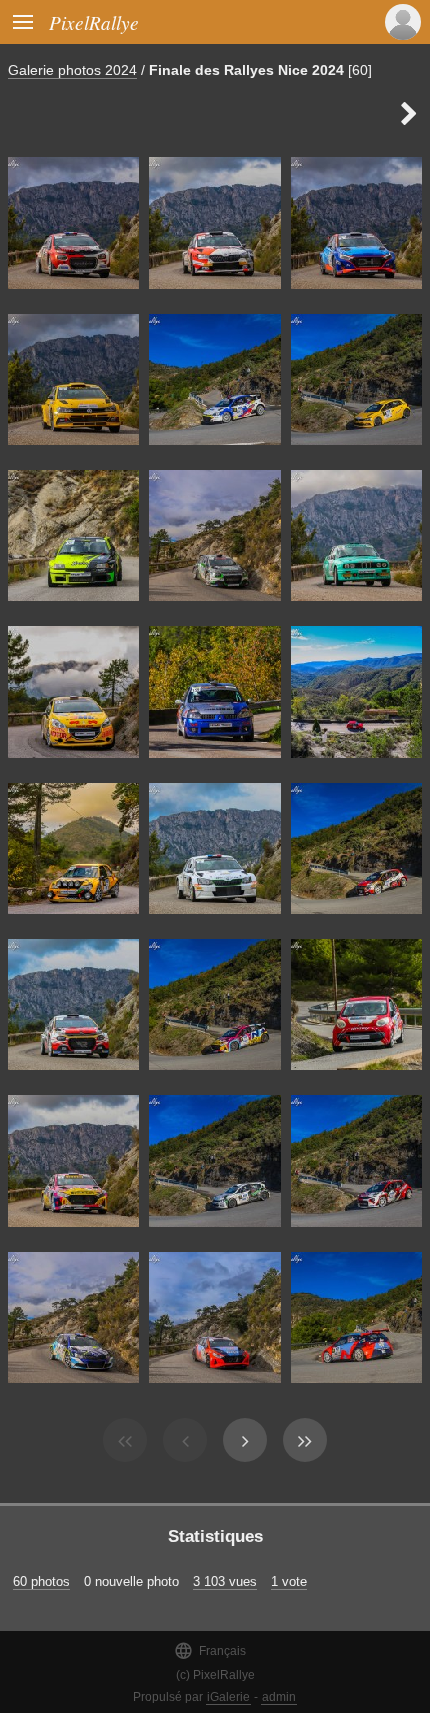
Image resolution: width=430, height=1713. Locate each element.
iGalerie (228, 1697)
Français (210, 1650)
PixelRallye (94, 22)
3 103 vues (225, 1581)
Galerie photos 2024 (72, 70)
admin (279, 1697)
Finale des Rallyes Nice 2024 (246, 70)
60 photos (41, 1581)
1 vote (289, 1581)
